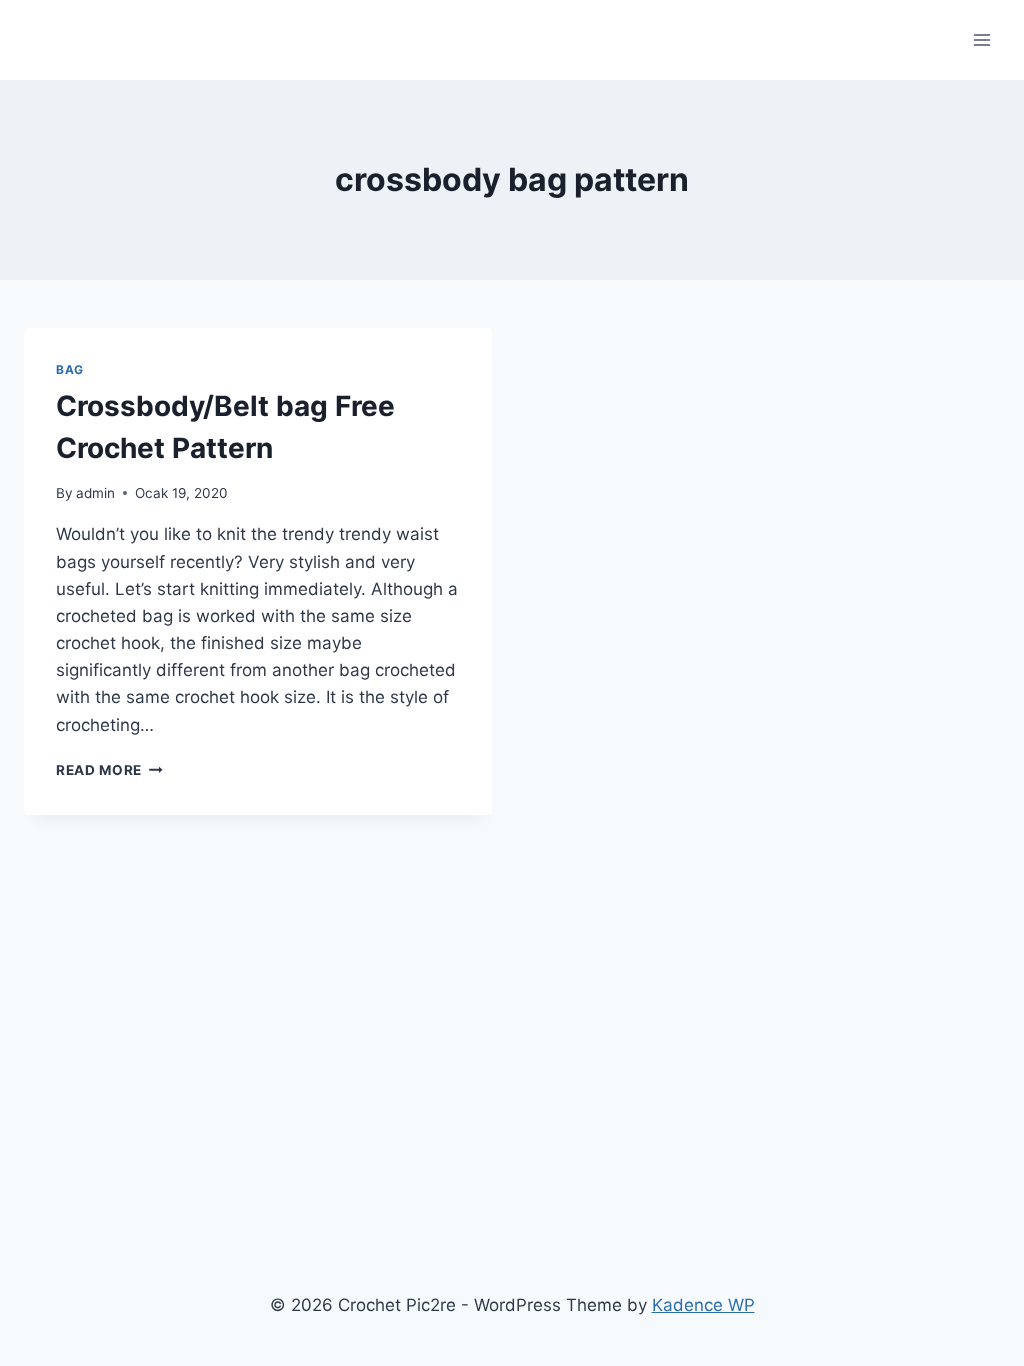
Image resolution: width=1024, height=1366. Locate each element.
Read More (109, 770)
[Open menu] (981, 39)
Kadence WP (703, 1305)
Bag (70, 369)
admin (95, 493)
